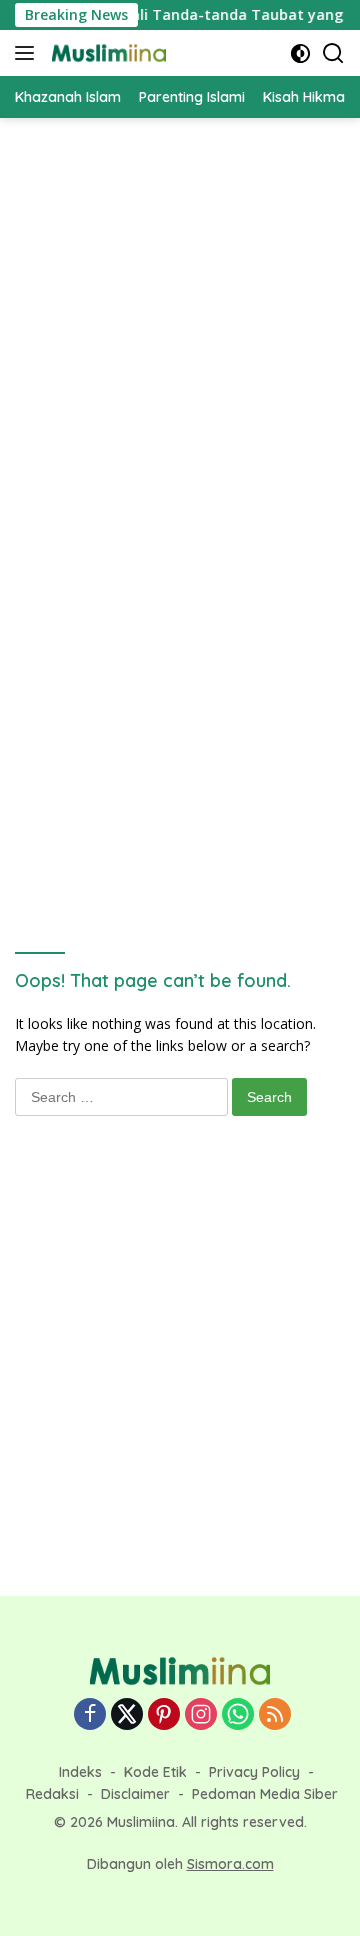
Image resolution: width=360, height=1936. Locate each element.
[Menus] (28, 53)
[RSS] (275, 1715)
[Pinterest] (164, 1715)
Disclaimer (135, 1794)
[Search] (333, 53)
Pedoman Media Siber (265, 1794)
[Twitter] (127, 1715)
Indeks (80, 1772)
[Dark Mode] (300, 53)
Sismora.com (230, 1864)
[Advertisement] (180, 318)
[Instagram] (201, 1715)
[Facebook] (90, 1715)
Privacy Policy (254, 1772)
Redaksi (52, 1794)
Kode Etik (155, 1772)
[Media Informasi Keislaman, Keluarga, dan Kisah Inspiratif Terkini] (106, 53)
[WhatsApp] (238, 1715)
